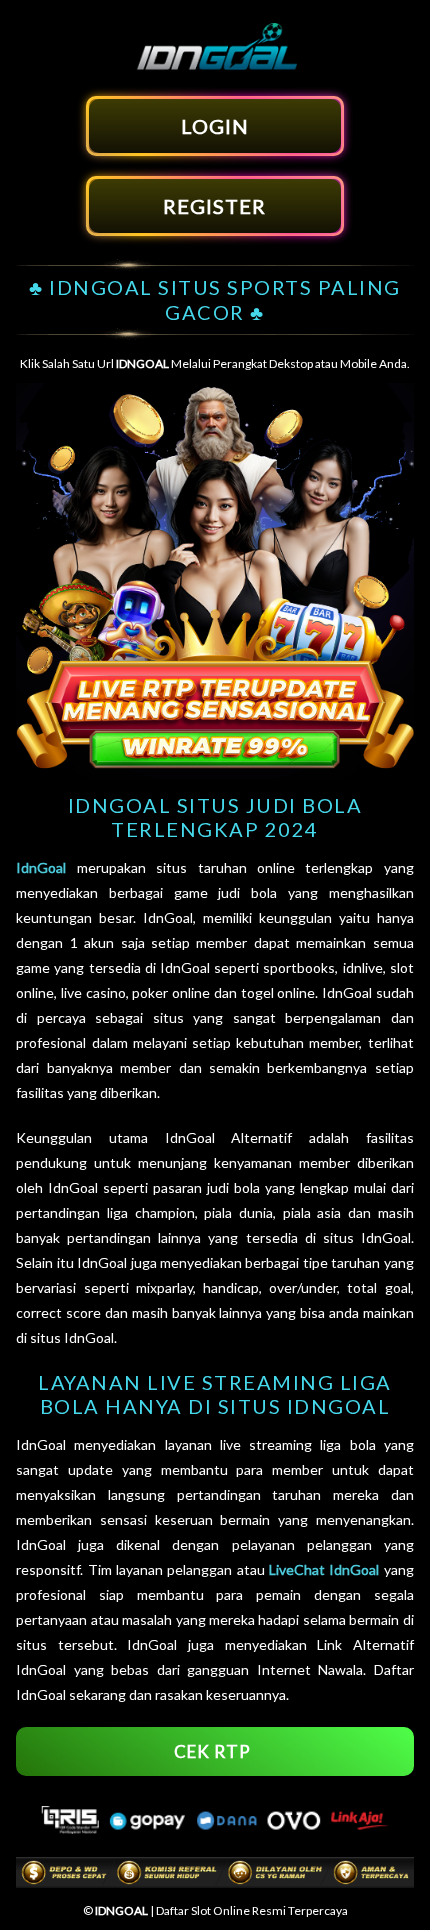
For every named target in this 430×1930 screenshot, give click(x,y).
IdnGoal (41, 867)
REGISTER (214, 206)
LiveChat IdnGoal (324, 1569)
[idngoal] (215, 67)
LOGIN (215, 126)
